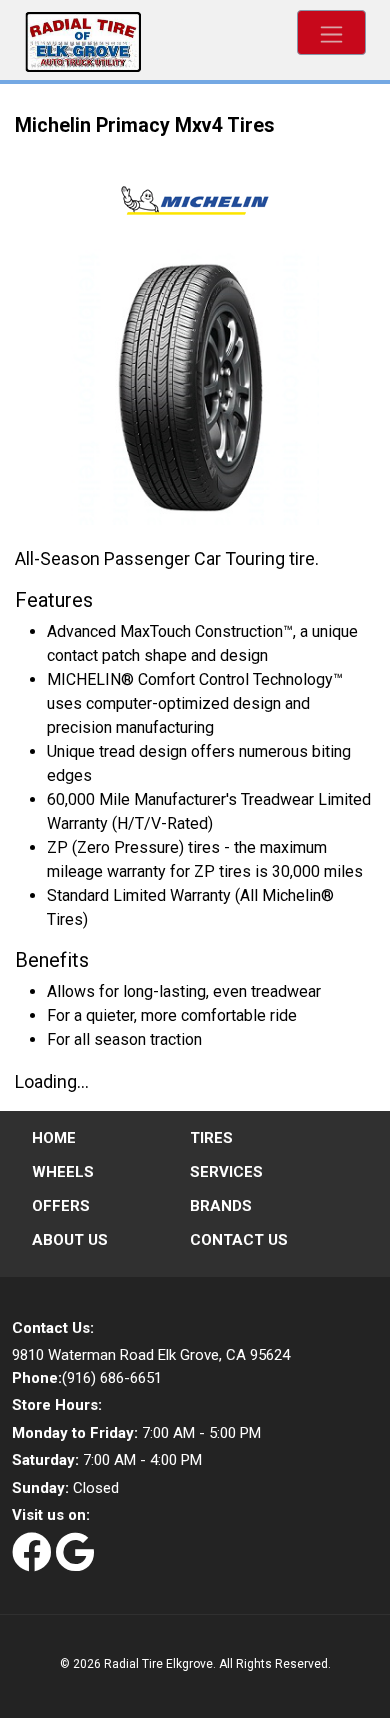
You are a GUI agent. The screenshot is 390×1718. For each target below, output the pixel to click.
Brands (221, 1206)
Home (54, 1138)
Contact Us (239, 1240)
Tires (211, 1138)
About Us (70, 1240)
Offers (61, 1206)
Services (226, 1172)
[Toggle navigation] (331, 32)
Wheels (63, 1172)
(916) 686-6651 (87, 1378)
